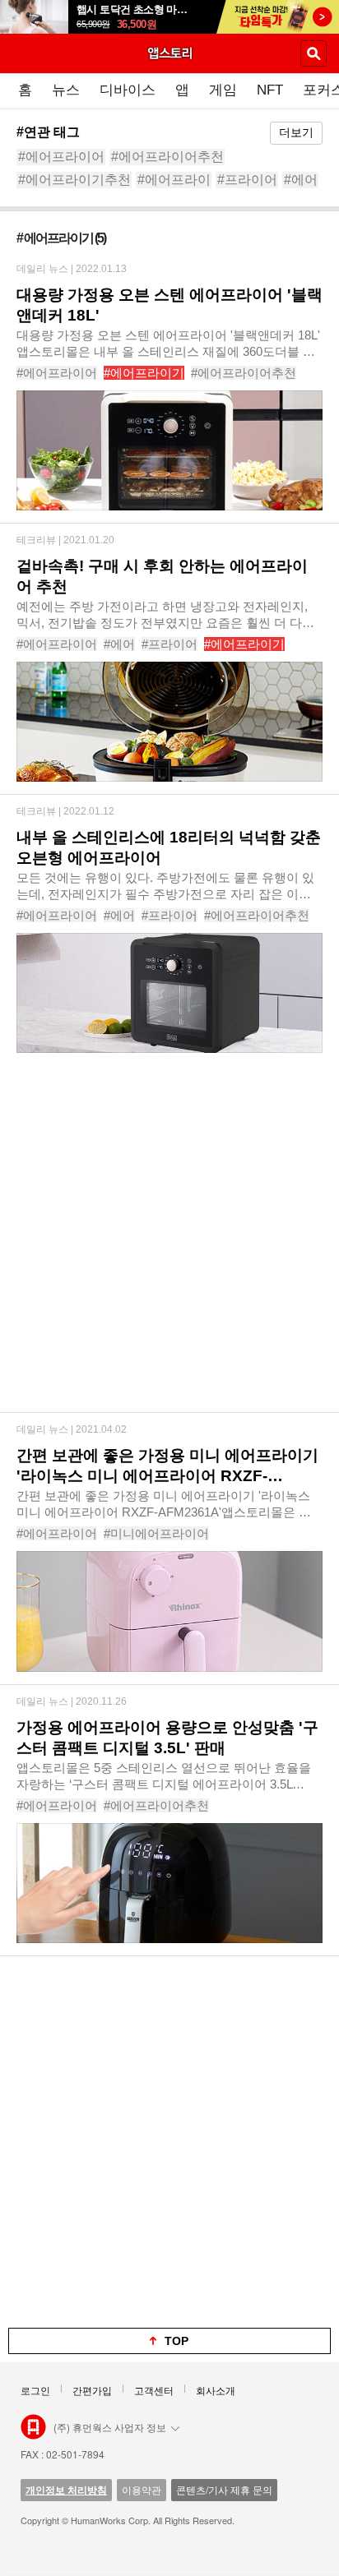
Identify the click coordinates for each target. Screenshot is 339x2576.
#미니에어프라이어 (156, 1533)
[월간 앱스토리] (169, 53)
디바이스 (128, 90)
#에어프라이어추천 (167, 157)
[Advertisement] (169, 1243)
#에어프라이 (174, 180)
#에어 (301, 180)
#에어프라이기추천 (74, 180)
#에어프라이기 (144, 373)
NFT (270, 90)
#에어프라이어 (61, 157)
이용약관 (142, 2489)
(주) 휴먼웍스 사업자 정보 (110, 2427)
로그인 (35, 2390)
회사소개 (216, 2390)
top (176, 2341)
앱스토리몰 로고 (33, 2427)
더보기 (296, 132)
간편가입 (92, 2390)
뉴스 (66, 90)
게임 (223, 90)
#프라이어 (247, 180)
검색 (313, 53)
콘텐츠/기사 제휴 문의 (224, 2489)
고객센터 (154, 2390)
